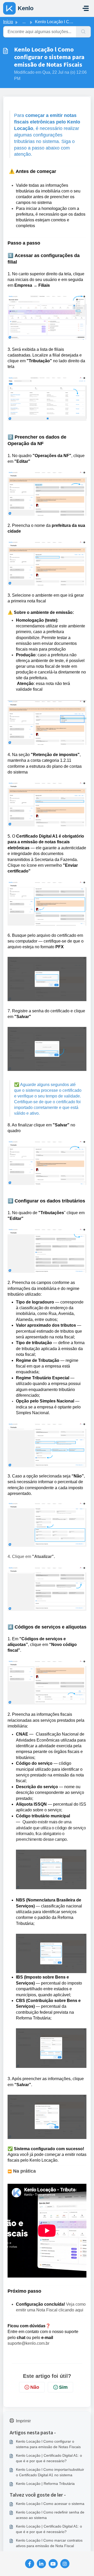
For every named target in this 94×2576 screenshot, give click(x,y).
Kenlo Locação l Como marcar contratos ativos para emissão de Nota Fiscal (49, 2543)
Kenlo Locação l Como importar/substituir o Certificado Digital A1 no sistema (50, 2472)
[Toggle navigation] (86, 8)
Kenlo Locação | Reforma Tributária (45, 2484)
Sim (63, 2387)
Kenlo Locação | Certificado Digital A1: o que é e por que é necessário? (49, 2458)
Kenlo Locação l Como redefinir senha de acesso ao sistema (50, 2515)
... (24, 22)
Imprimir (23, 2421)
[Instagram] (65, 2564)
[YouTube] (53, 2564)
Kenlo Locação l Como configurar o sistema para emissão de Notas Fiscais (48, 2444)
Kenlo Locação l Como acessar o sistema (50, 2504)
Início (8, 22)
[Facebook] (30, 2564)
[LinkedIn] (41, 2564)
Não (35, 2387)
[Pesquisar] (83, 32)
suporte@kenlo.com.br (28, 2343)
